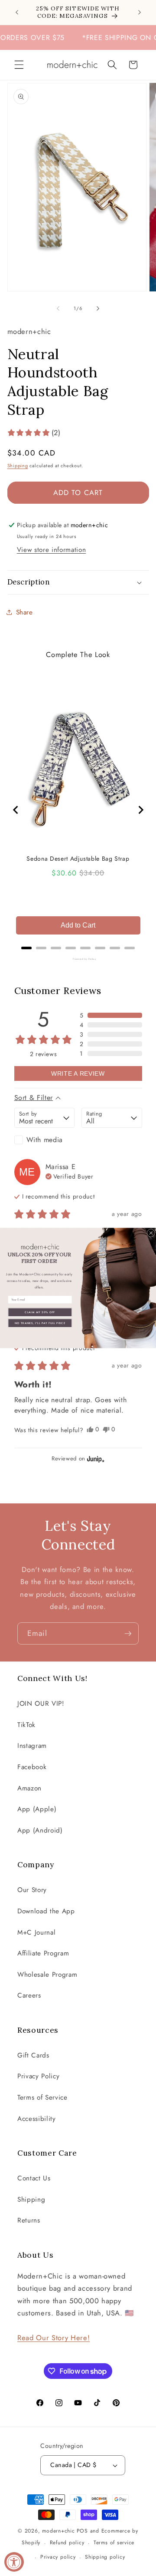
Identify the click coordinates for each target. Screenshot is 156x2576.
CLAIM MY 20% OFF (40, 1312)
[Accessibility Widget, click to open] (14, 2562)
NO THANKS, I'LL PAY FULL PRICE (40, 1323)
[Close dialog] (151, 1233)
